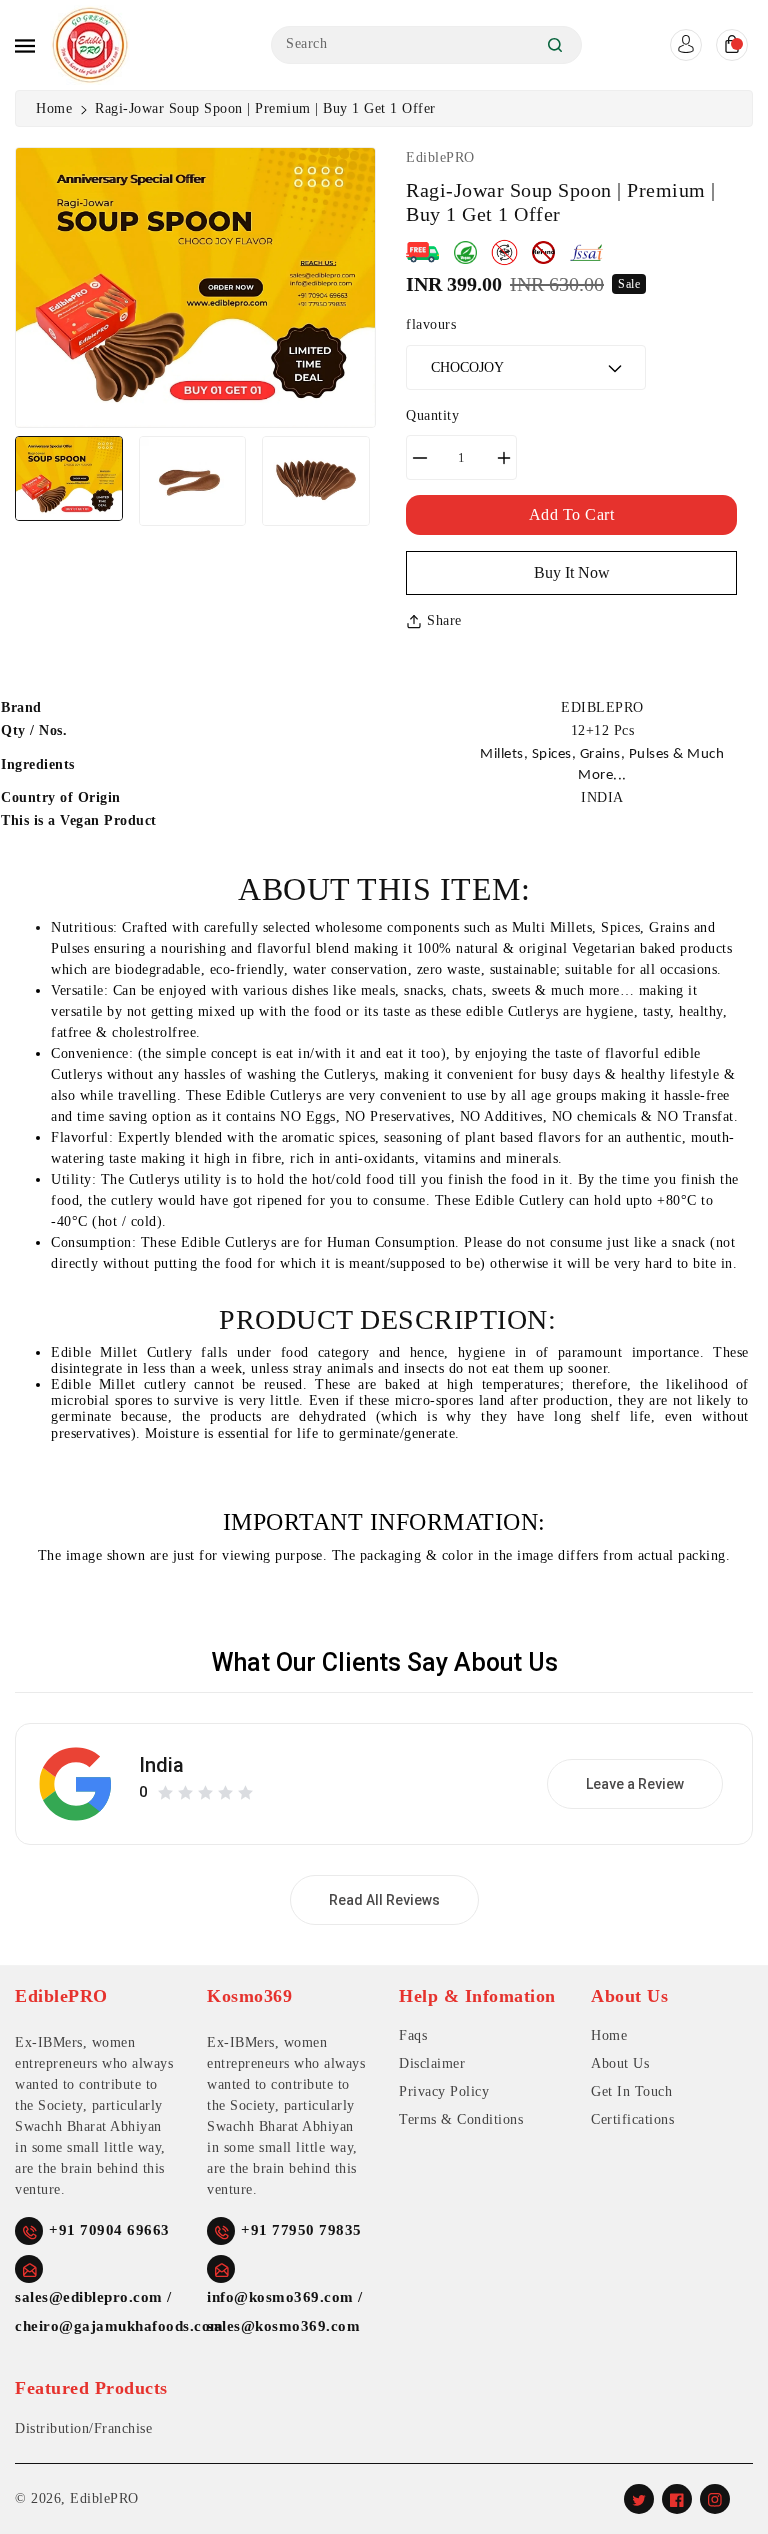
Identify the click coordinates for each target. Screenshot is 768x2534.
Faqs (413, 2035)
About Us (620, 2063)
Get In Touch (631, 2091)
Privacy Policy (444, 2091)
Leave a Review (635, 1784)
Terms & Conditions (461, 2119)
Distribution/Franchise (83, 2428)
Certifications (632, 2119)
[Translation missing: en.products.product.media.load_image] (69, 478)
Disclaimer (432, 2063)
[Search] (555, 45)
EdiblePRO (104, 2498)
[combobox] (426, 45)
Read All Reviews (384, 1900)
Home (54, 108)
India (161, 1765)
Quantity (432, 415)
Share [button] (444, 620)
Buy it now (572, 572)
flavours (431, 324)
